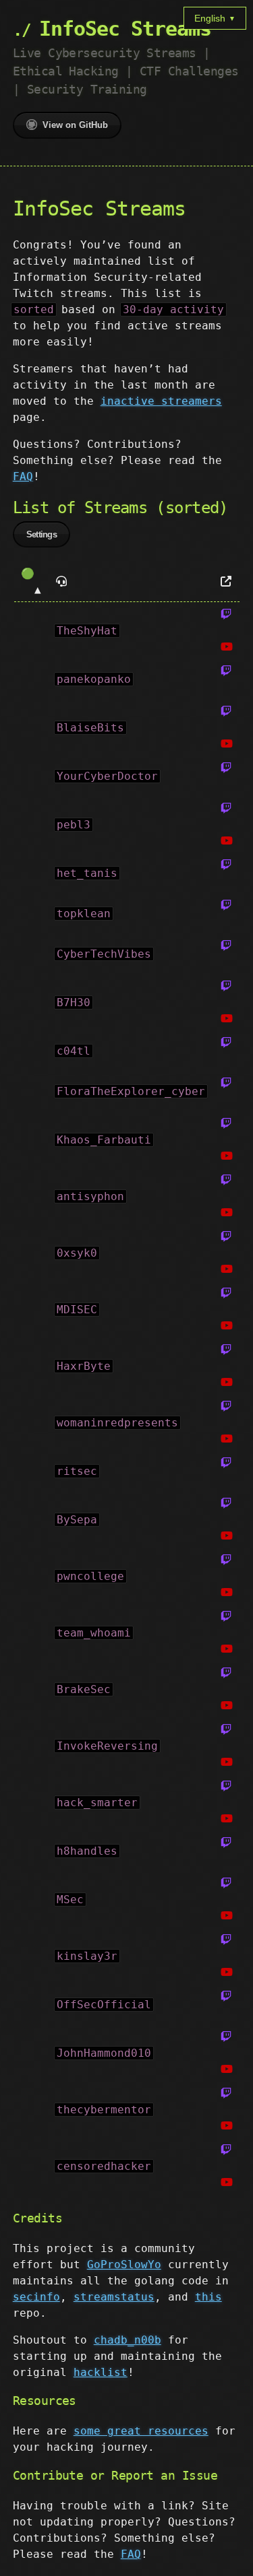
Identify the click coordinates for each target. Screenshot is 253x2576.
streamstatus (114, 2297)
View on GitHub (75, 125)
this (208, 2297)
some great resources (141, 2431)
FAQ (23, 476)
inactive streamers (161, 401)
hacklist (101, 2372)
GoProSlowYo (124, 2265)
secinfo (36, 2297)
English (215, 18)
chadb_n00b (128, 2340)
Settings (41, 534)
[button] (31, 582)
